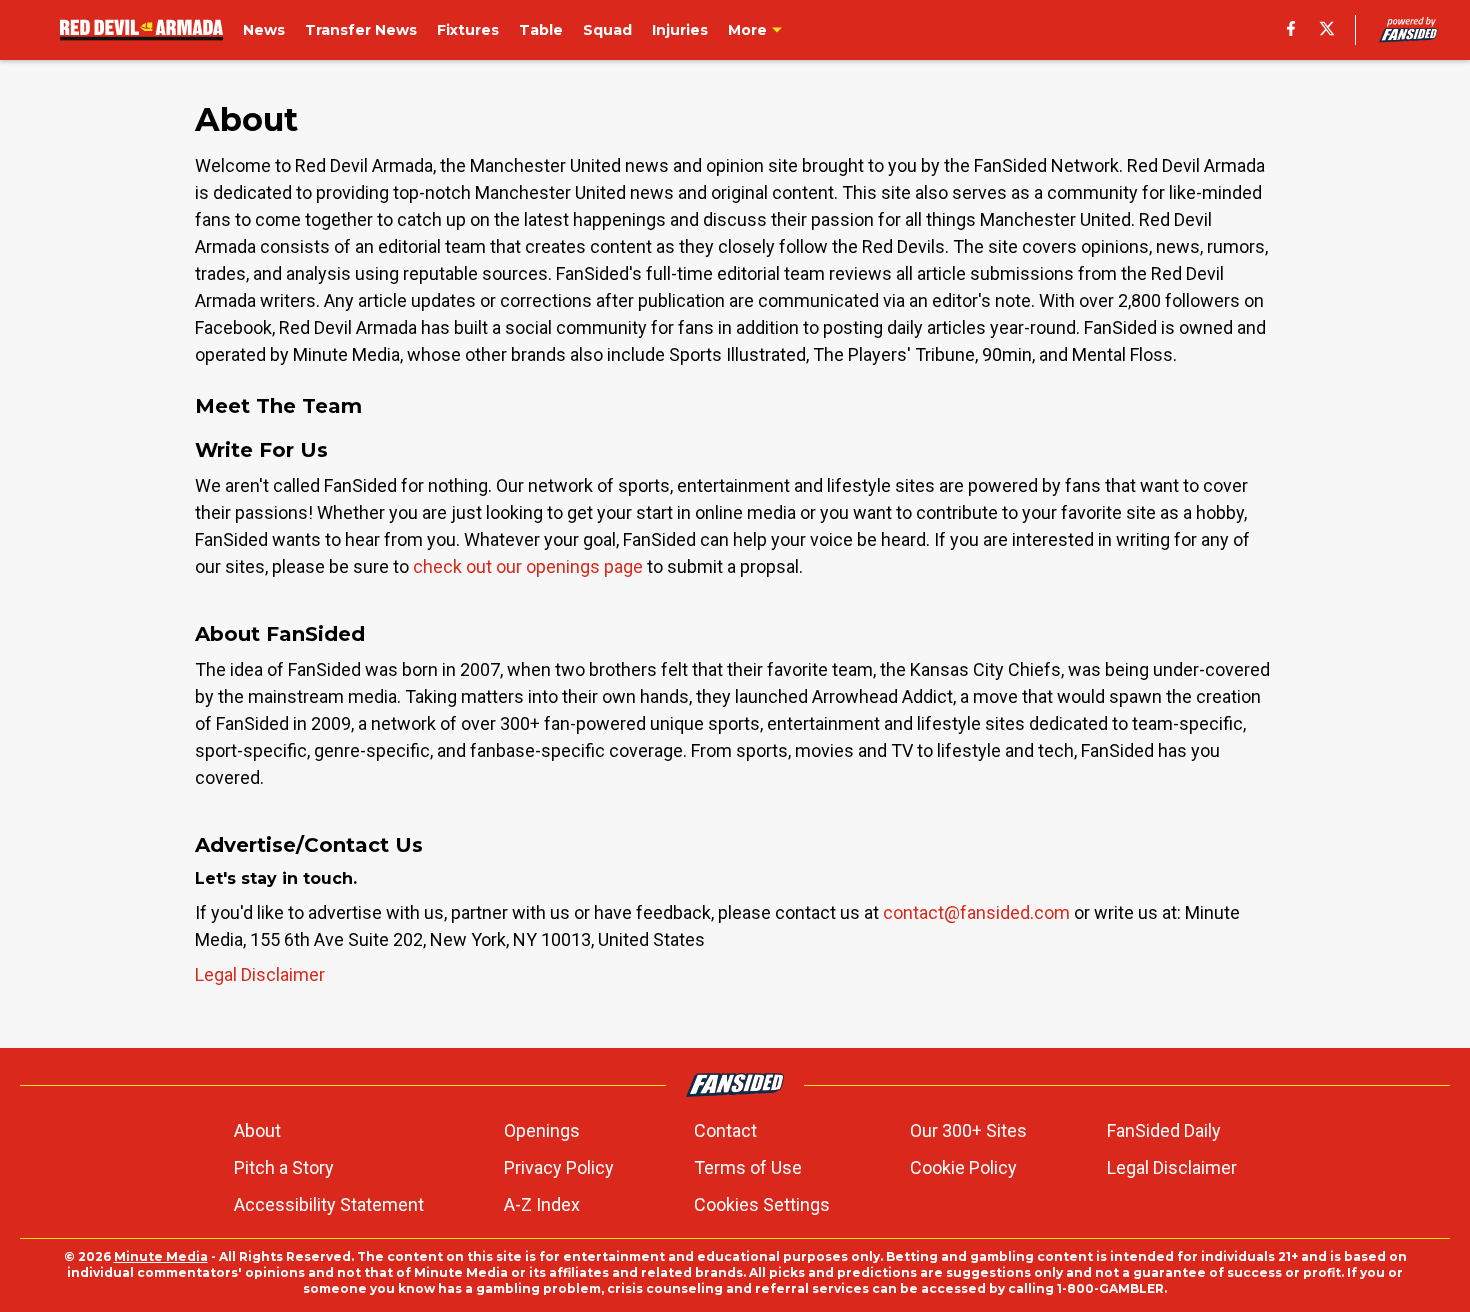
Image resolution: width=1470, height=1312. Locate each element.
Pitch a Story (284, 1167)
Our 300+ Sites (968, 1130)
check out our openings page (528, 566)
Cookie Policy (963, 1167)
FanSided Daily (1164, 1130)
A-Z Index (542, 1204)
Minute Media (161, 1256)
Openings (542, 1130)
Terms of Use (748, 1167)
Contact (725, 1130)
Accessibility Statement (329, 1204)
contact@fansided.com (976, 912)
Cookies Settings (762, 1204)
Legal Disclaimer (260, 974)
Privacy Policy (559, 1167)
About (257, 1130)
